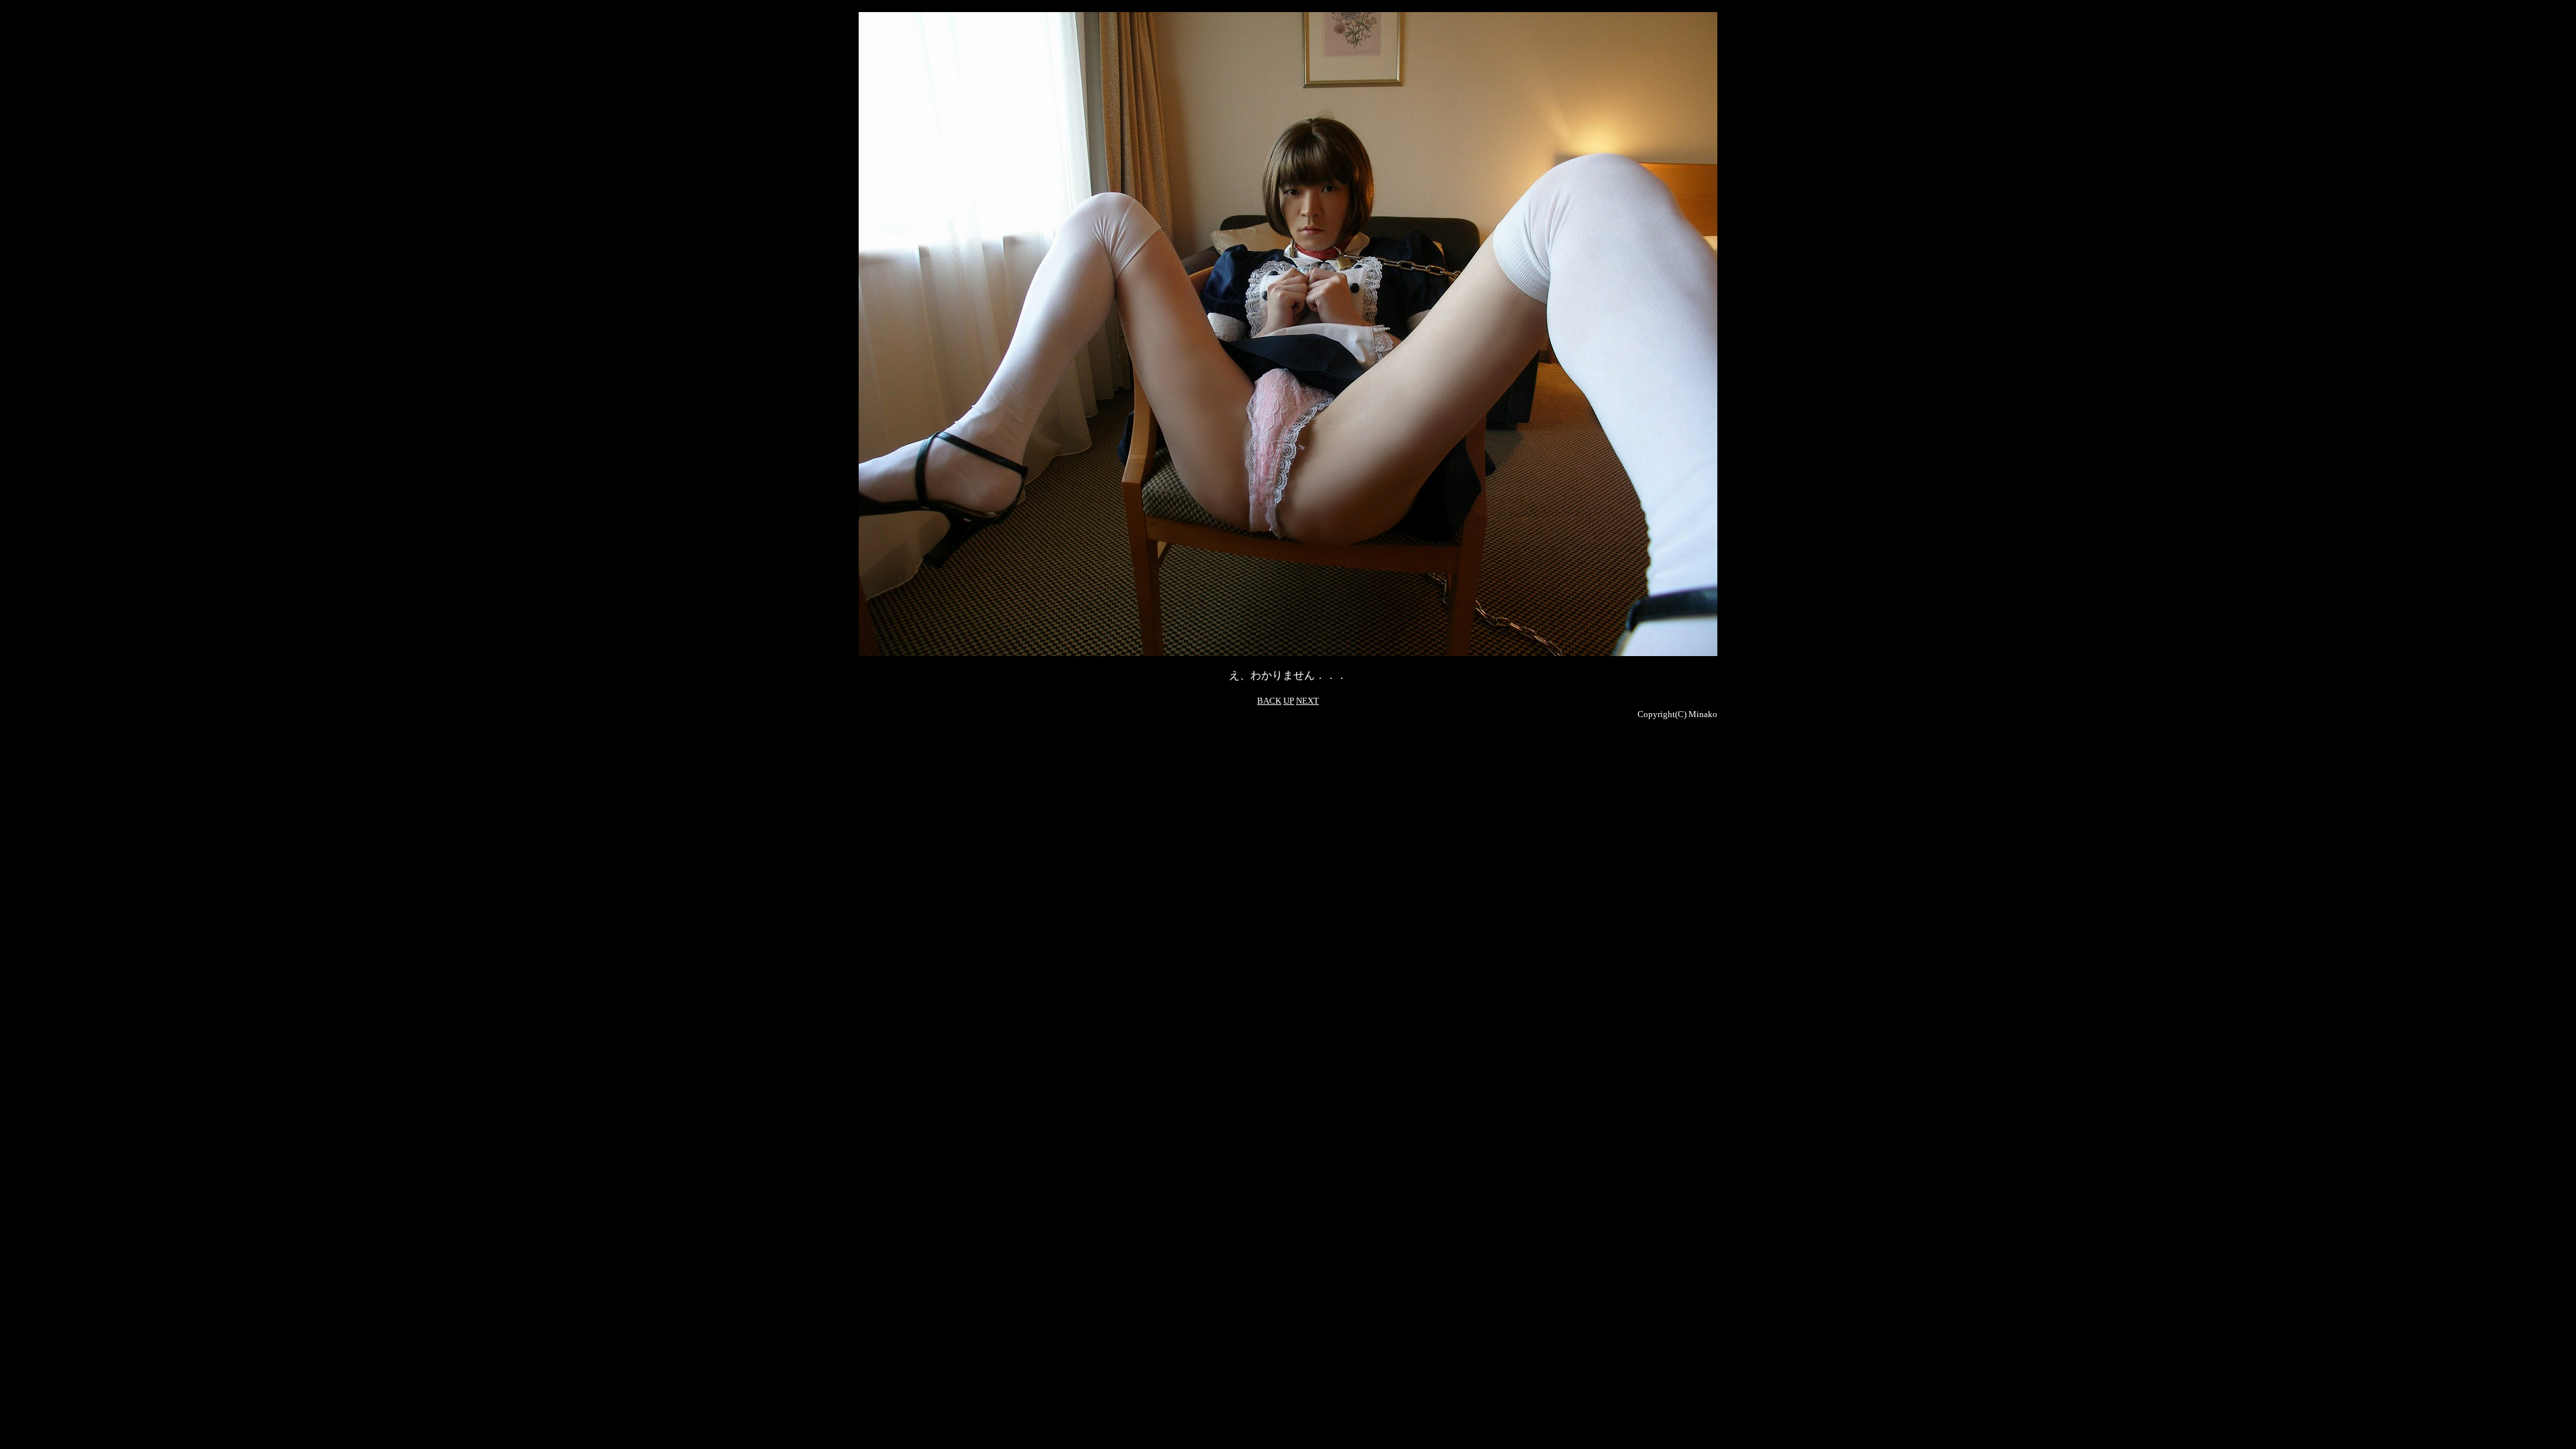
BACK (1269, 701)
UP (1289, 701)
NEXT (1307, 701)
